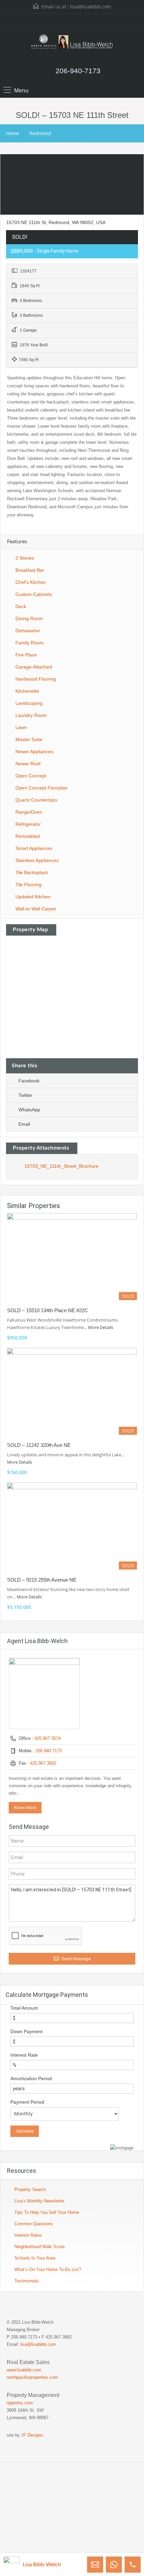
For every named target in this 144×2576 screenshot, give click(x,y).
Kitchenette (27, 691)
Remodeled (28, 836)
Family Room (29, 643)
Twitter (25, 1095)
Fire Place (26, 655)
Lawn (21, 727)
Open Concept (31, 776)
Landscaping (29, 703)
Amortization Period (31, 2078)
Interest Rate (24, 2055)
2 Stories (25, 558)
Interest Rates (28, 2235)
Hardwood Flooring (36, 679)
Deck (21, 606)
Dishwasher (28, 631)
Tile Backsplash (32, 872)
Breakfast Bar (30, 570)
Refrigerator (28, 824)
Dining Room (29, 618)
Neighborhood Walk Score (40, 2247)
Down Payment (26, 2031)
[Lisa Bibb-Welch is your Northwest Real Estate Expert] (72, 45)
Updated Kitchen (33, 897)
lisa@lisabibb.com (91, 7)
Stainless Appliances (37, 860)
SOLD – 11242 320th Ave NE (39, 1445)
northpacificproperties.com (32, 2377)
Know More (25, 1808)
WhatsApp (29, 1110)
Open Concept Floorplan (42, 788)
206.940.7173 (49, 1751)
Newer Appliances (34, 752)
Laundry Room (31, 715)
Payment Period (27, 2102)
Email (24, 1124)
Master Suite (29, 739)
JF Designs (32, 2435)
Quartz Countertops (36, 800)
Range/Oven (29, 812)
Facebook (29, 1081)
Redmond (40, 133)
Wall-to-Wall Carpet (36, 909)
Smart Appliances (34, 848)
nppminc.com (20, 2403)
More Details (101, 1327)
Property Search (30, 2189)
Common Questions (34, 2224)
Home (13, 133)
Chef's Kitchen (31, 582)
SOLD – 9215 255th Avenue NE (42, 1580)
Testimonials (27, 2281)
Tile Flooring (28, 885)
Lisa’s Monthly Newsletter (39, 2201)
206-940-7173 (78, 71)
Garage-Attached (34, 667)
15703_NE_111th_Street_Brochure (61, 1166)
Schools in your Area (35, 2258)
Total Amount (24, 2008)
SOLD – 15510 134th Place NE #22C (48, 1310)
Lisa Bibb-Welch (42, 2565)
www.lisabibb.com (24, 2370)
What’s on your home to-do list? (48, 2269)
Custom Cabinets (34, 594)
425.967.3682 (43, 1763)
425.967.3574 (48, 1738)
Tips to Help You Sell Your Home (47, 2212)
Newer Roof (28, 764)
